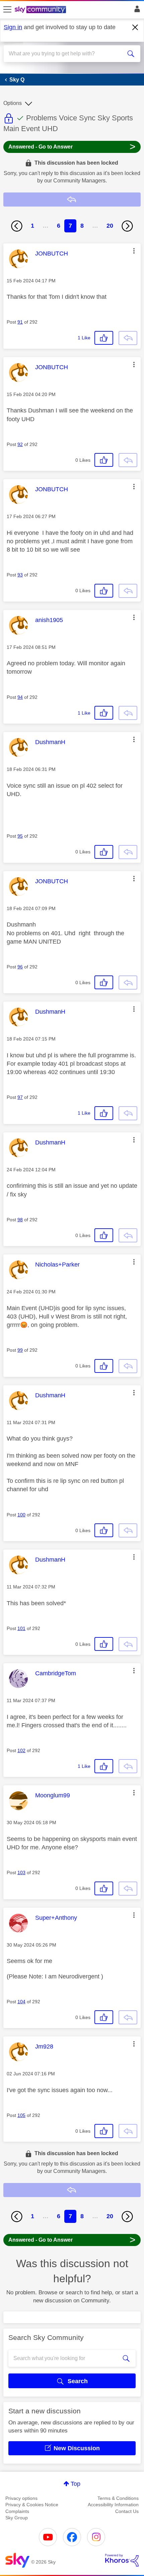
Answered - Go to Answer (72, 146)
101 (21, 1628)
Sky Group (17, 2518)
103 (21, 1872)
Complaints (17, 2511)
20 (110, 226)
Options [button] (13, 103)
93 (20, 575)
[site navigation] (7, 10)
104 (21, 2002)
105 (21, 2115)
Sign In (136, 11)
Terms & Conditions (118, 2498)
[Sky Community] (41, 10)
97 (20, 1097)
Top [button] (76, 2484)
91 (20, 322)
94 (20, 697)
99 (20, 1350)
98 (20, 1220)
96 (20, 967)
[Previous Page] (17, 226)
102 (21, 1750)
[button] (134, 251)
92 (20, 444)
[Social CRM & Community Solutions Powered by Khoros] (122, 2560)
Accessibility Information (113, 2505)
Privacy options (21, 2498)
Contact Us (127, 2511)
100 (21, 1515)
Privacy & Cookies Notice (32, 2505)
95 (20, 836)
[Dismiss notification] (135, 27)
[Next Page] (127, 226)
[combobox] (65, 54)
